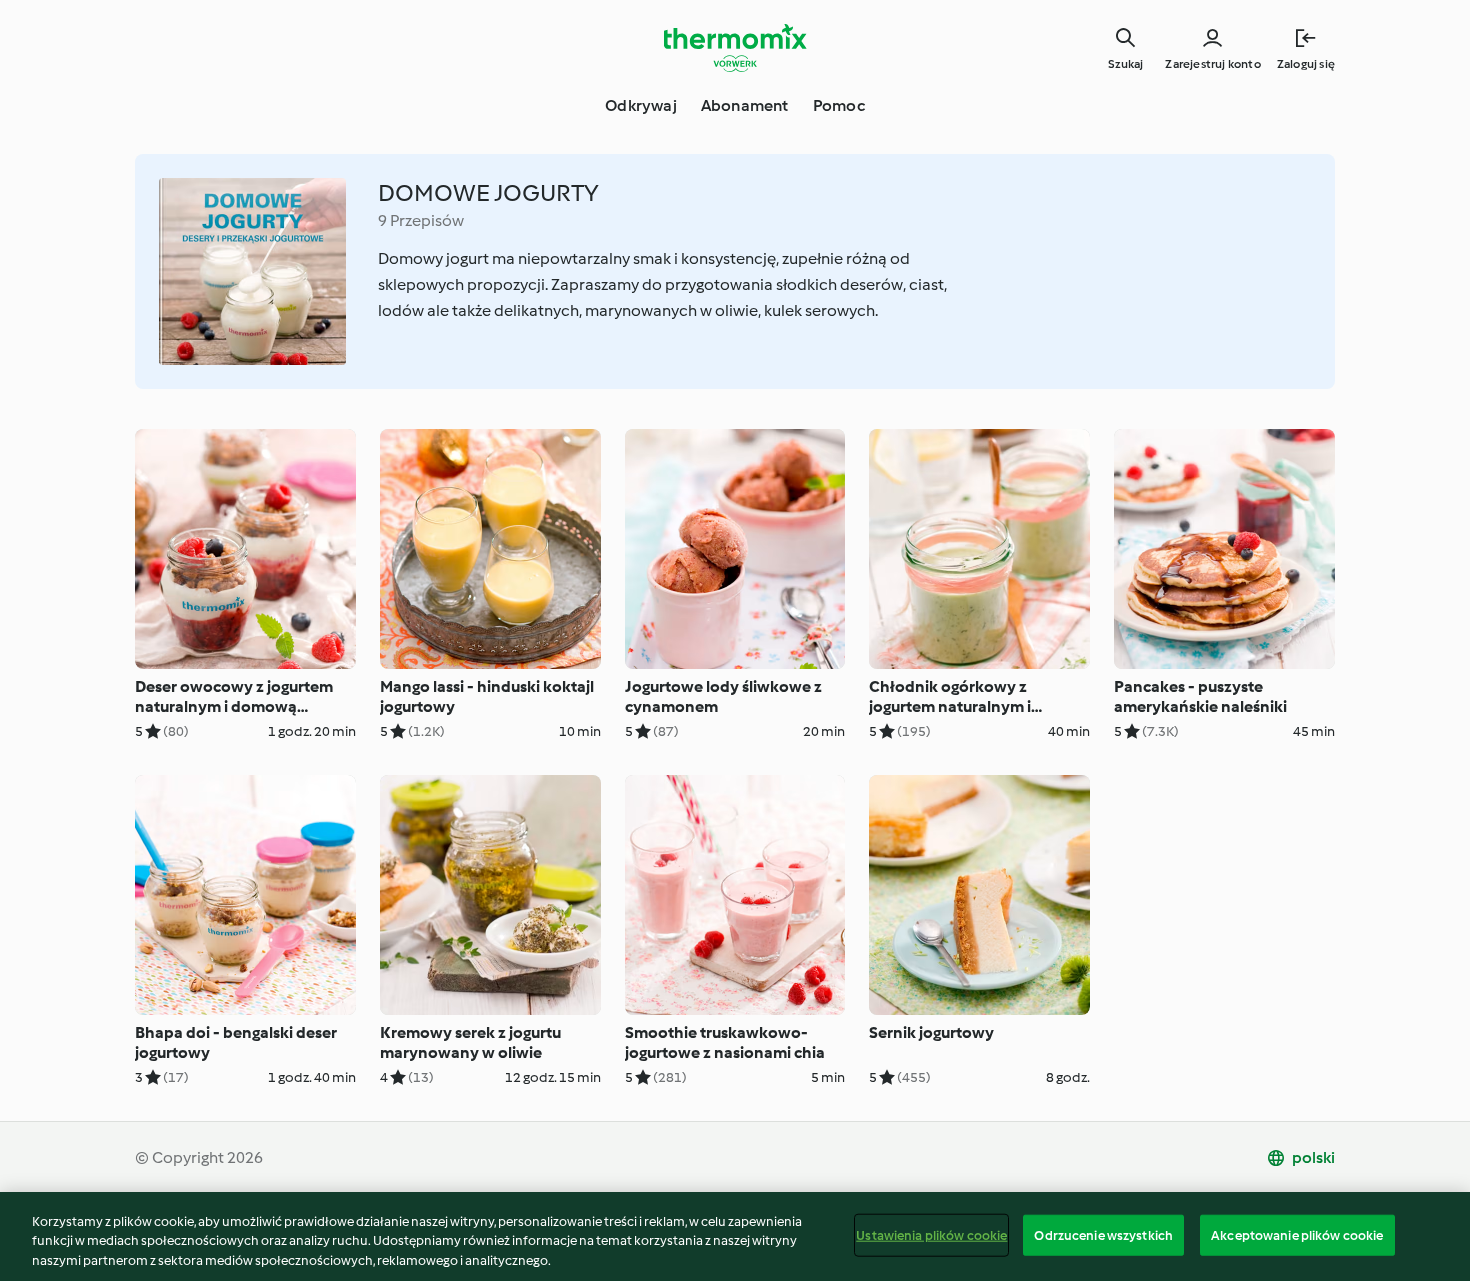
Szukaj (1125, 64)
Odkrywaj (641, 105)
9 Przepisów (421, 220)
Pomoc (839, 105)
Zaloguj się (1306, 64)
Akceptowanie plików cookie (1297, 1234)
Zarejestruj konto (1212, 64)
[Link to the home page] (735, 48)
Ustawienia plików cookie (931, 1234)
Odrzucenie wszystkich (1103, 1234)
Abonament (745, 105)
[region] (735, 1236)
